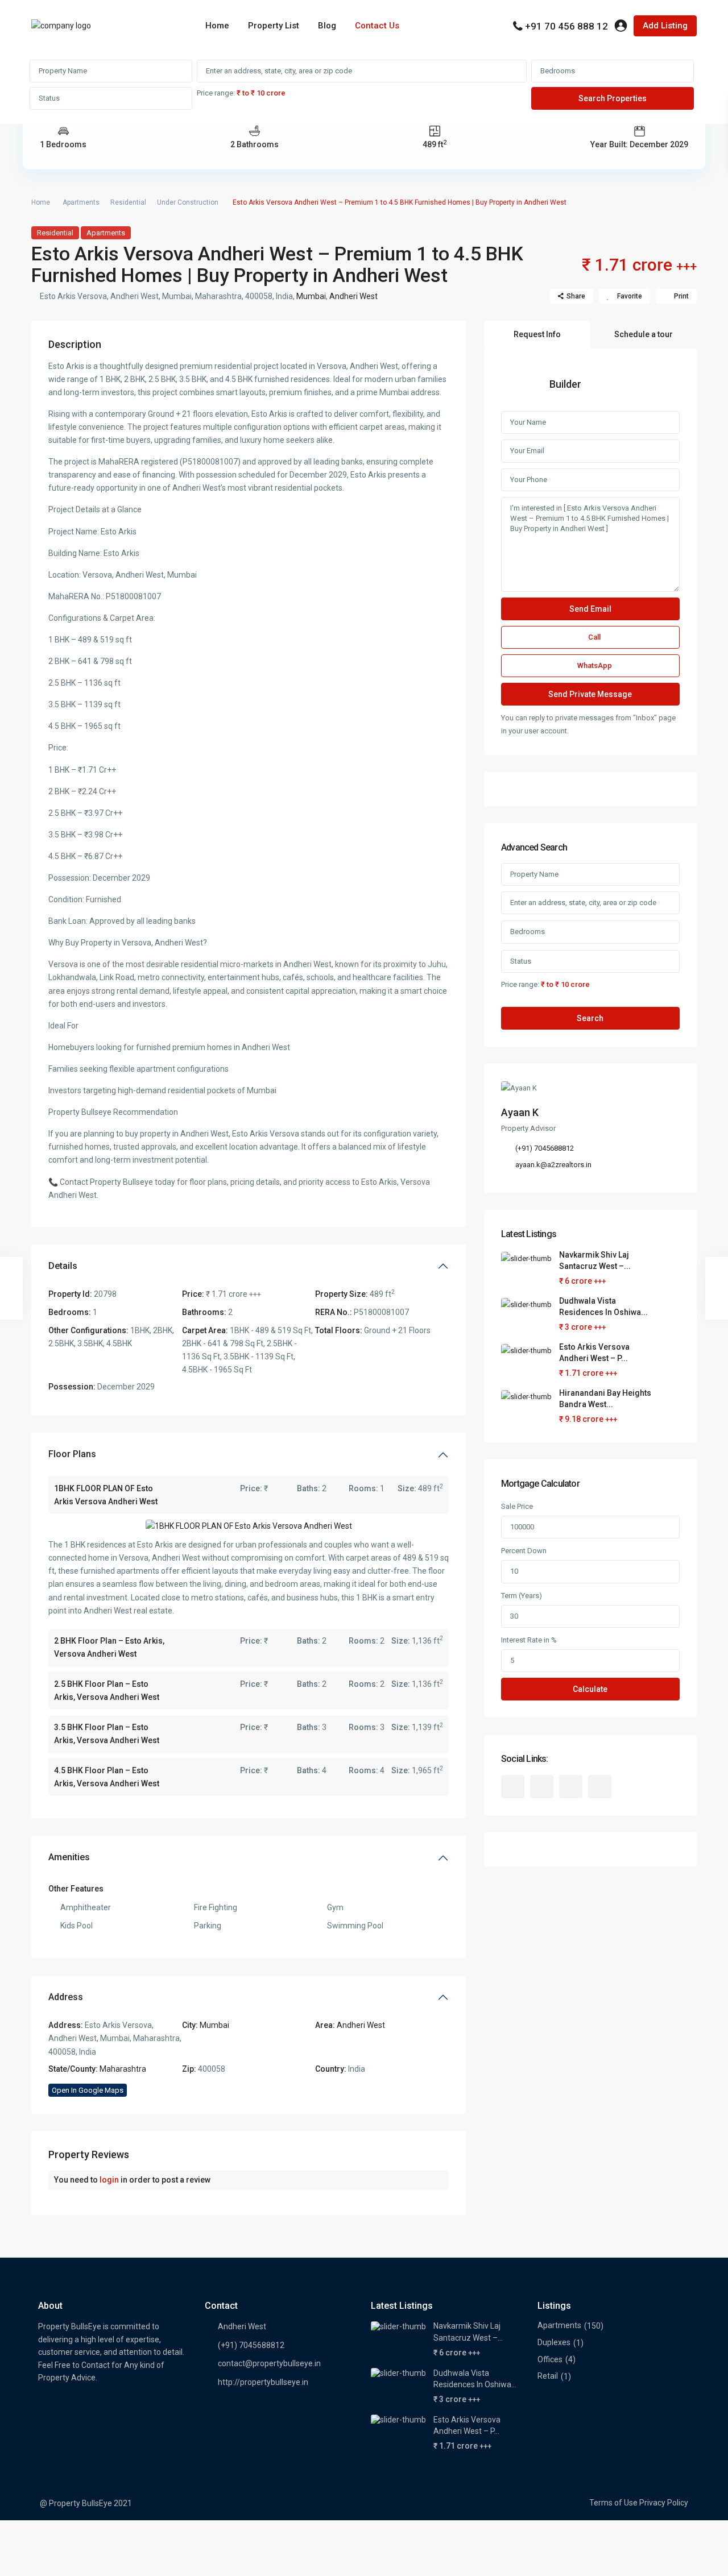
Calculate (590, 1689)
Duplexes (554, 2342)
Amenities (69, 1857)
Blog (327, 26)
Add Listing (665, 26)
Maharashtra (123, 2069)
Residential (128, 202)
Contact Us (377, 26)
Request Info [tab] (537, 334)
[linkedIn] (571, 1787)
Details (63, 1266)
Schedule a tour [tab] (644, 334)
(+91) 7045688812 (545, 1148)
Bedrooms (558, 71)
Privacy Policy (664, 2503)
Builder (565, 384)
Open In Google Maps (88, 2090)
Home (217, 26)
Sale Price (517, 1506)
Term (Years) (522, 1596)
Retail (548, 2376)
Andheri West (353, 296)
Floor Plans (72, 1454)
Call (594, 637)
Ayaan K (520, 1112)
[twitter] (542, 1787)
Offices (550, 2359)
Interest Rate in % (529, 1640)
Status (49, 98)
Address (66, 1997)
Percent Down (524, 1551)
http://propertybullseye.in (263, 2382)
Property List (274, 26)
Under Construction (188, 202)
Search (590, 1018)
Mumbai (311, 296)
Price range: (216, 93)
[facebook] (513, 1787)
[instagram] (600, 1787)
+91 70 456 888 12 (566, 26)
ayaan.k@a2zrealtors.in (553, 1165)
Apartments (81, 202)
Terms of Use (613, 2503)
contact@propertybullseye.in (269, 2363)
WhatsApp (595, 665)
